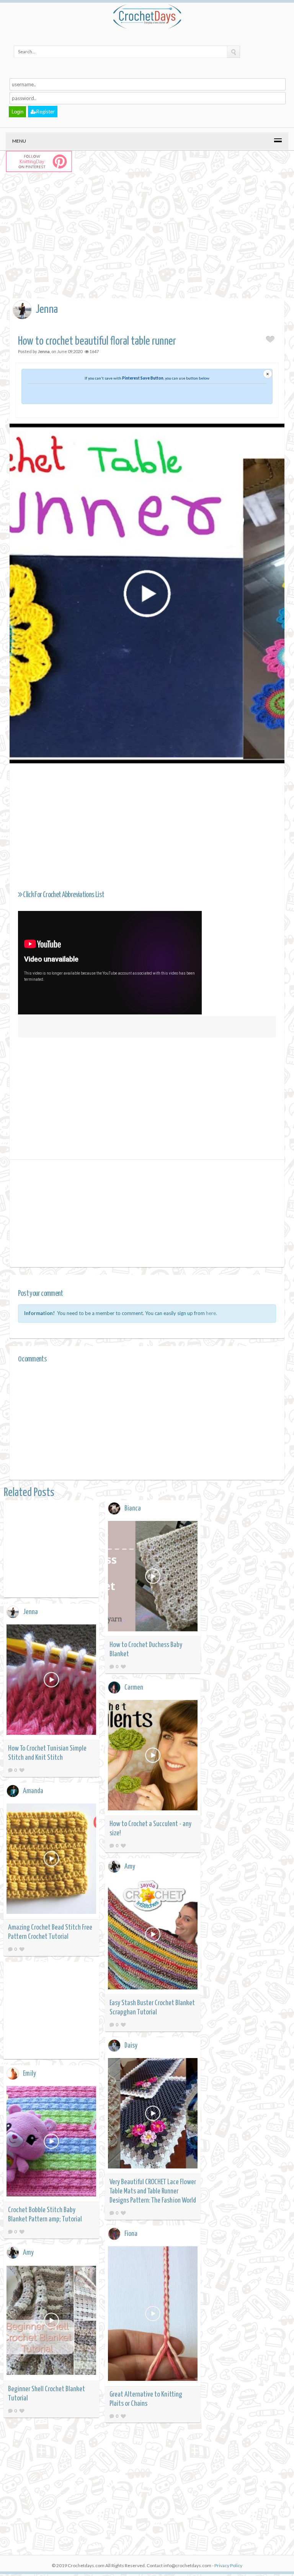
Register (46, 112)
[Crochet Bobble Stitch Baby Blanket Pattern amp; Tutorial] (51, 2143)
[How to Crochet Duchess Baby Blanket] (153, 1577)
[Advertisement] (152, 243)
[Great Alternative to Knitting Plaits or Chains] (153, 2315)
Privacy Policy (228, 2565)
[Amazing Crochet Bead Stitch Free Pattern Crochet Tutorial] (51, 1860)
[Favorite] (123, 1666)
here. (212, 1313)
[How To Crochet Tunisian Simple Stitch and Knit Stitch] (51, 1681)
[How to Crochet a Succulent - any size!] (153, 1757)
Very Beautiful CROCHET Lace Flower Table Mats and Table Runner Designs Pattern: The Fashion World (153, 2191)
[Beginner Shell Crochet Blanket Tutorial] (51, 2322)
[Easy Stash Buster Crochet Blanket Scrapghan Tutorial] (153, 1936)
